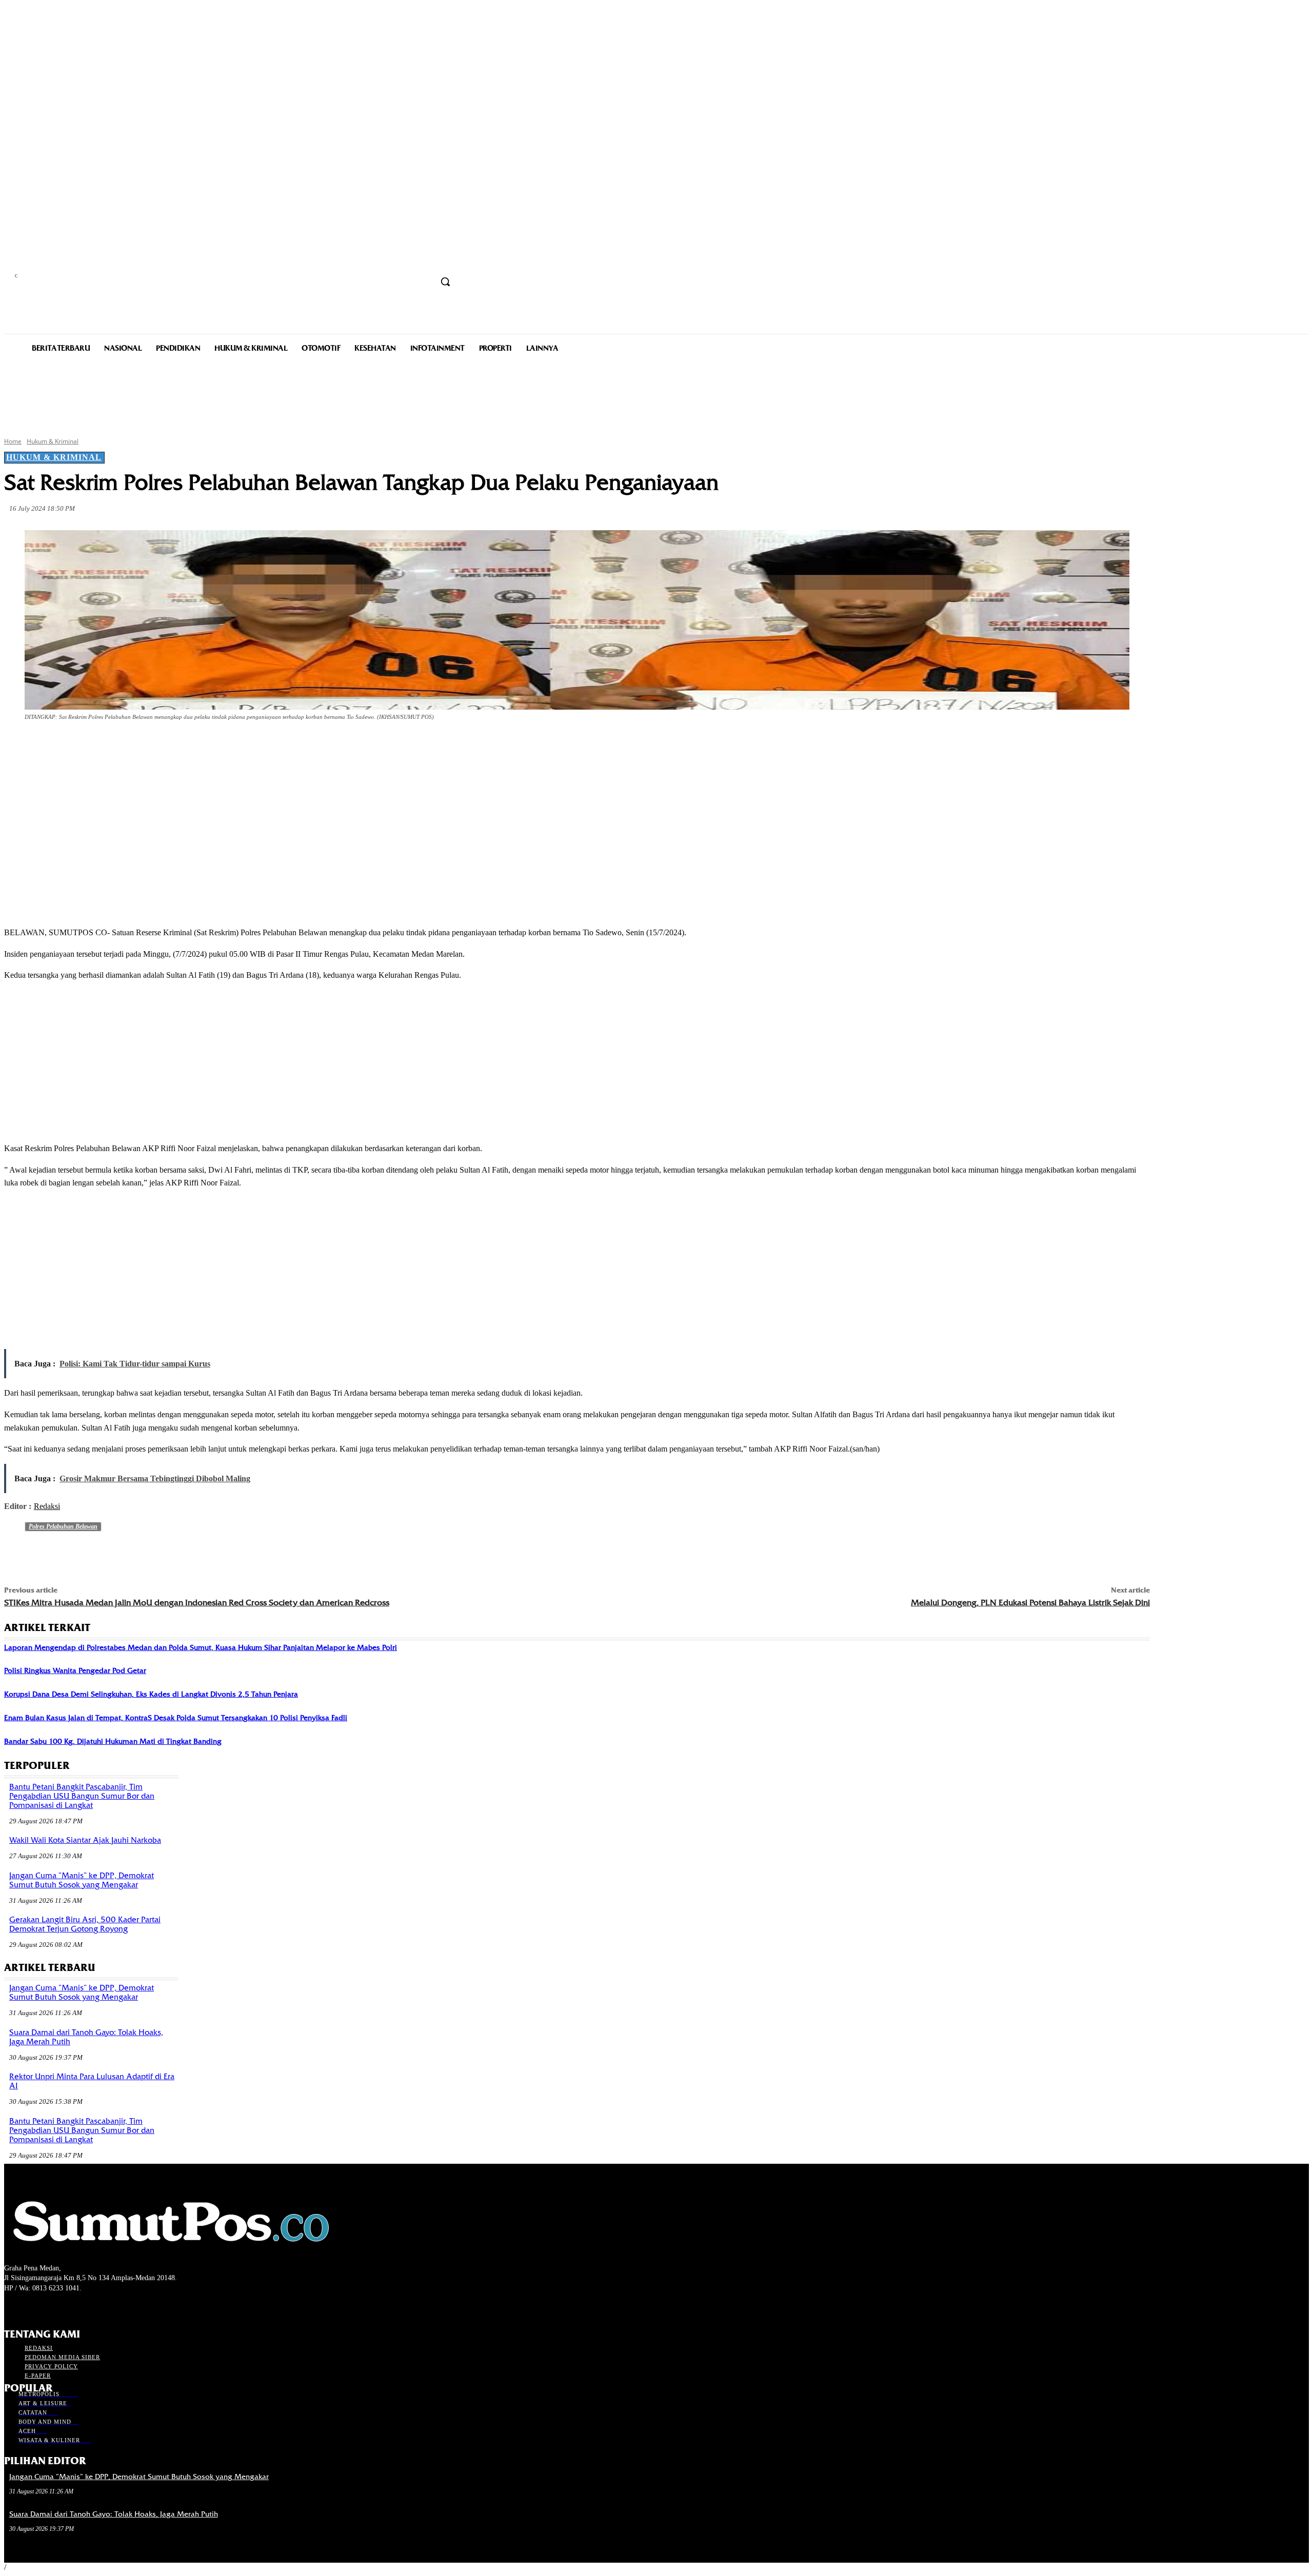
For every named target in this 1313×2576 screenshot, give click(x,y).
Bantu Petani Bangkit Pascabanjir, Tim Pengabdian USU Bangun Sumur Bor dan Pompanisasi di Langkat (82, 1796)
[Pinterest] (170, 746)
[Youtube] (65, 2307)
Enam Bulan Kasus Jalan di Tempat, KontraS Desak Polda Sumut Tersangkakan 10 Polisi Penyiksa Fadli (176, 1718)
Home (13, 441)
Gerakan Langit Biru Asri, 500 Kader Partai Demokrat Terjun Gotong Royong (85, 1924)
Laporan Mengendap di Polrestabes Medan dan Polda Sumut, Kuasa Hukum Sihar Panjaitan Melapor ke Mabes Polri (201, 1647)
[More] (245, 746)
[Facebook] (96, 746)
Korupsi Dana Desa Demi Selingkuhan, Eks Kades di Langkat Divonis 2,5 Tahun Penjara (151, 1694)
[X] (133, 746)
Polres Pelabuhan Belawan (63, 1526)
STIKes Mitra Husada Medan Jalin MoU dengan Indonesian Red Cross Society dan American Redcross (197, 1603)
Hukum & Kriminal (53, 441)
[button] (445, 281)
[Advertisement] (656, 394)
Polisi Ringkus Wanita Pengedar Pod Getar (75, 1671)
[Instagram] (28, 2307)
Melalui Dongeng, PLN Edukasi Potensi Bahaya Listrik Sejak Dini (1030, 1603)
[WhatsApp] (207, 746)
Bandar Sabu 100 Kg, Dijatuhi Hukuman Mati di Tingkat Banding (113, 1741)
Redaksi (47, 1506)
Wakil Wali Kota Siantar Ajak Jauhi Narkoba (85, 1840)
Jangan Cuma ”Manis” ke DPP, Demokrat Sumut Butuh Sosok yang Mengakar (82, 1880)
